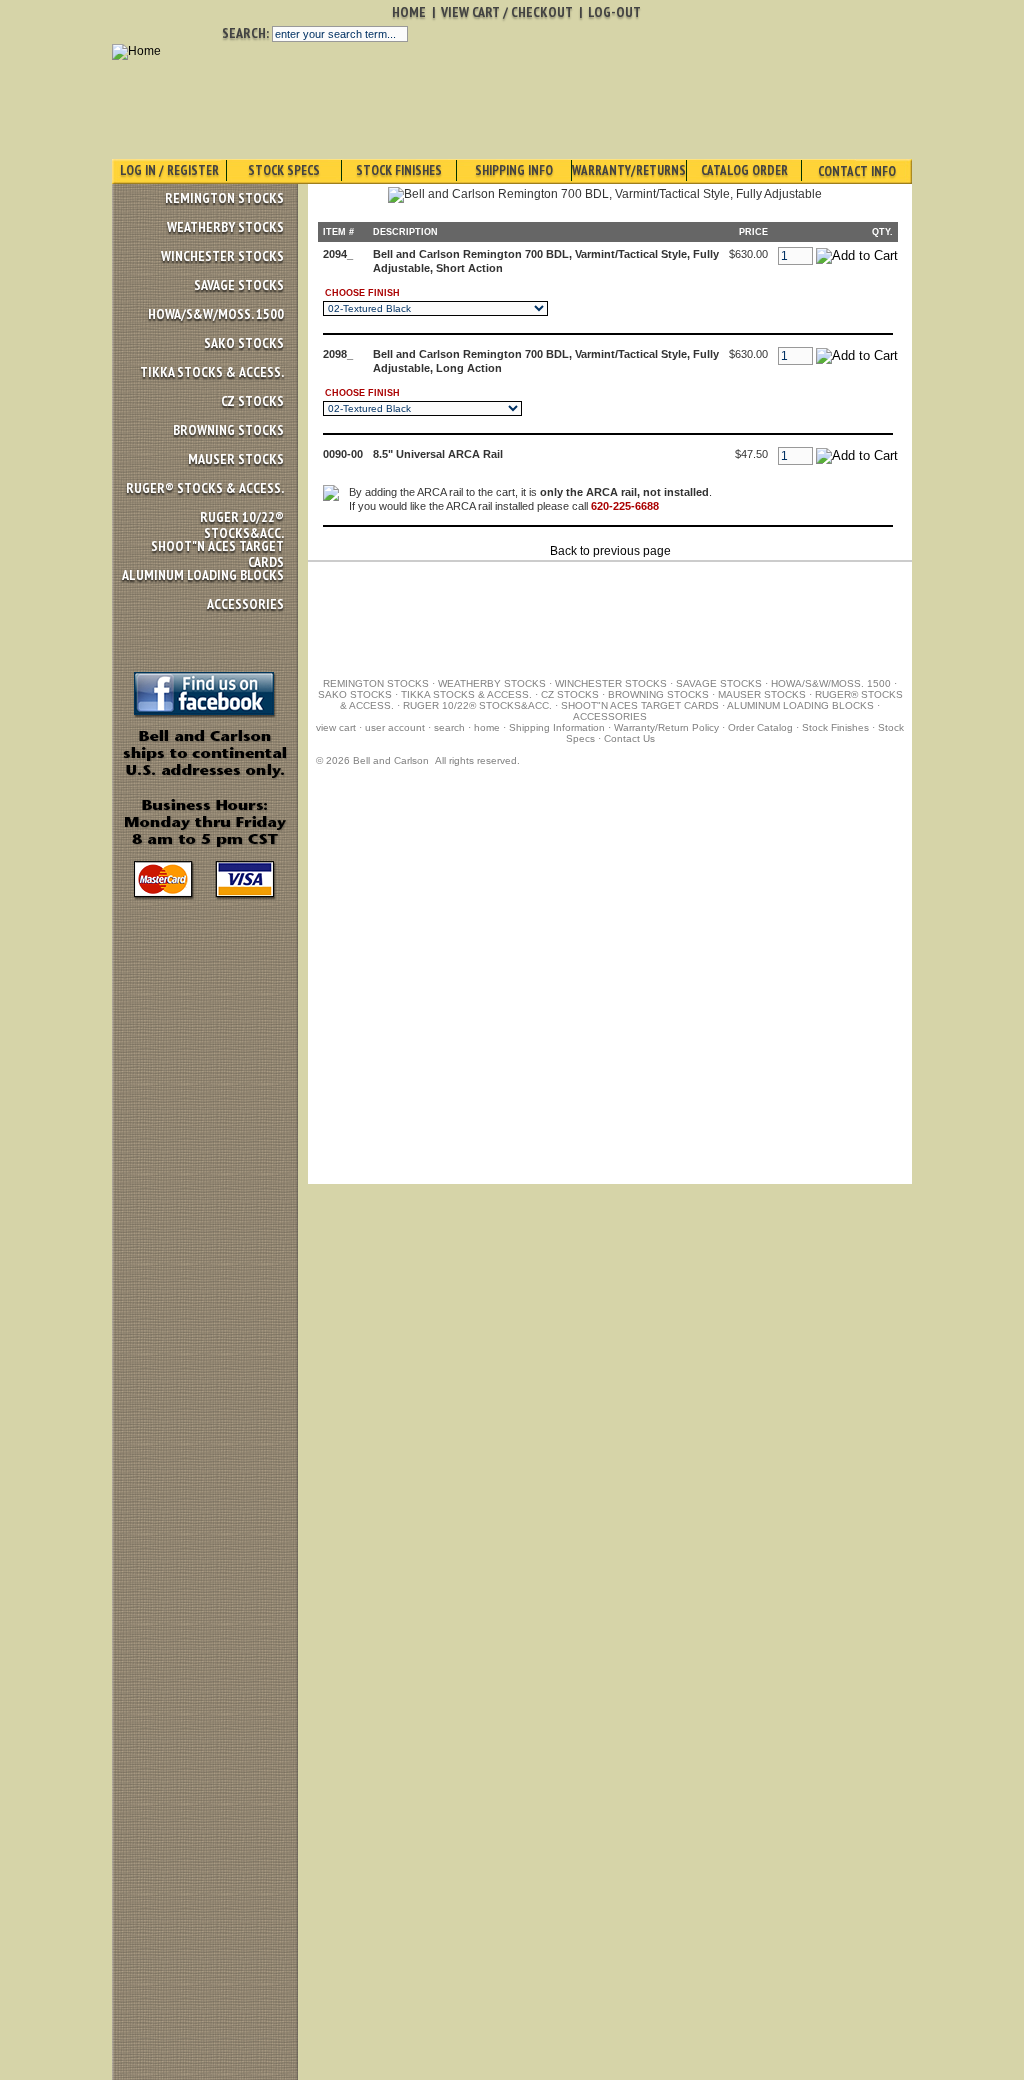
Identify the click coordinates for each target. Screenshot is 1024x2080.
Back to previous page (610, 551)
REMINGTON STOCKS (224, 198)
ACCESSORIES (245, 604)
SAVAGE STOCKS (239, 285)
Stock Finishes (399, 170)
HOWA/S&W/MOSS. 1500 (216, 314)
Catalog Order (744, 170)
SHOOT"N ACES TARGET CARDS (217, 554)
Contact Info (857, 171)
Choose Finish (362, 293)
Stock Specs (284, 170)
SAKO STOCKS (244, 343)
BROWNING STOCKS (228, 430)
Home (409, 12)
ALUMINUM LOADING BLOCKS (203, 575)
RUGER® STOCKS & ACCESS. (205, 488)
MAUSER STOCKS (236, 459)
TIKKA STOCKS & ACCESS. (212, 372)
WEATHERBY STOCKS (225, 227)
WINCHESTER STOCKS (222, 256)
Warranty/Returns (629, 170)
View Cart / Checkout (507, 12)
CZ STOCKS (252, 401)
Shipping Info (514, 170)
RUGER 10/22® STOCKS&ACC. (242, 525)
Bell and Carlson (391, 760)
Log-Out (614, 12)
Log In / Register (169, 170)
